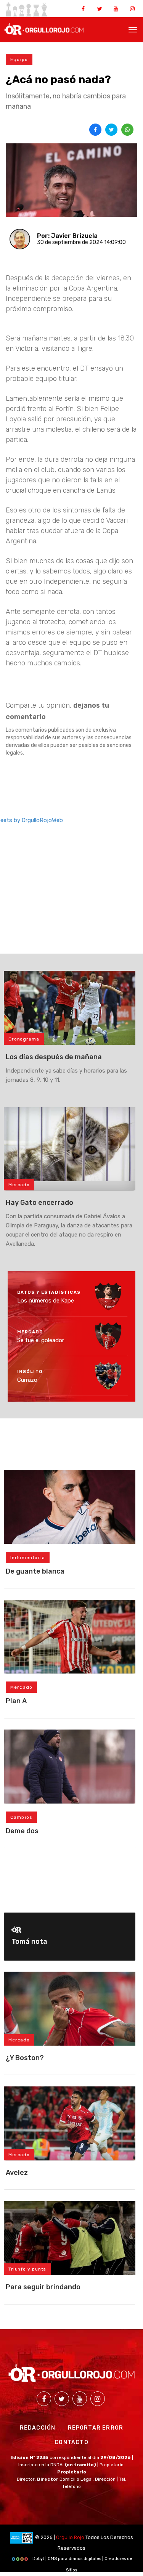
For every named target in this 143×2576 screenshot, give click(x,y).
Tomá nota (29, 1942)
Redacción (38, 2428)
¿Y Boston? (25, 2058)
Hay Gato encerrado (39, 1203)
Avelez (17, 2173)
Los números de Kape (46, 1301)
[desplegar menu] (133, 29)
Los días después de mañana (54, 1057)
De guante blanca (35, 1571)
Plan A (16, 1701)
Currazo (27, 1380)
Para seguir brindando (43, 2287)
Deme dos (22, 1831)
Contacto (71, 2442)
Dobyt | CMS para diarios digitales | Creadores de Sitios (82, 2560)
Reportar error (96, 2428)
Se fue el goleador (41, 1340)
